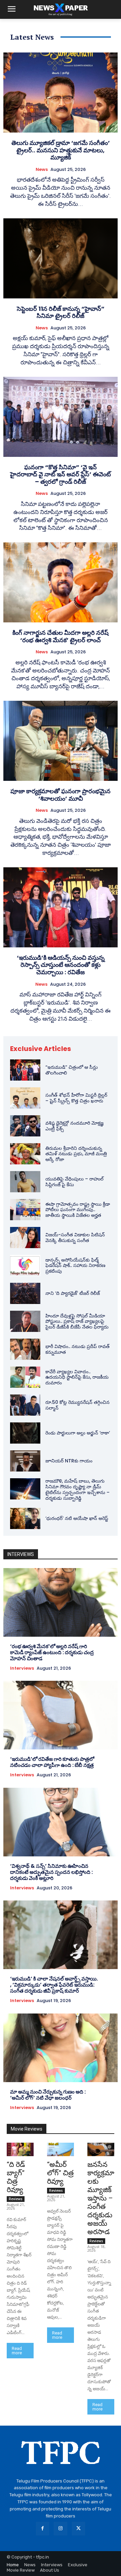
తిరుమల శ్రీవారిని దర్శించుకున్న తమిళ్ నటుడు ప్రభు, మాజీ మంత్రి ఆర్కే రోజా (76, 1154)
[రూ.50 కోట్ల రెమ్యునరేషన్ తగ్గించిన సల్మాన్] (25, 1405)
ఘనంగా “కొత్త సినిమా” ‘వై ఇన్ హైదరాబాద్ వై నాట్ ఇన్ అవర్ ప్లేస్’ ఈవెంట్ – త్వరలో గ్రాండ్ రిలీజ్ (61, 474)
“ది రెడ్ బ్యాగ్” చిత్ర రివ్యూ (16, 2177)
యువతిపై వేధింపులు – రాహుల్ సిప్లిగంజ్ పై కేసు (74, 1182)
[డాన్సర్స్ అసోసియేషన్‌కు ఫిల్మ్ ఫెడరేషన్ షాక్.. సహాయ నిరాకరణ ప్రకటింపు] (25, 1265)
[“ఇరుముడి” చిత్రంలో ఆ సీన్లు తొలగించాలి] (25, 1070)
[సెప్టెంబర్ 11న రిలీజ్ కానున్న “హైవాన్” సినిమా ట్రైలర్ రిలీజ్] (61, 258)
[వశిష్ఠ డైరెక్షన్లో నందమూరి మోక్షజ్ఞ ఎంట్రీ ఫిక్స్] (25, 1126)
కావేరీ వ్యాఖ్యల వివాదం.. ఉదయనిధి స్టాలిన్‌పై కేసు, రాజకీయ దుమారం (77, 1377)
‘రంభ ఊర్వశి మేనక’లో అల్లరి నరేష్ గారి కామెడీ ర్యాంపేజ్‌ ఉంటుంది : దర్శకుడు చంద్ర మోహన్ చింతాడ (52, 1652)
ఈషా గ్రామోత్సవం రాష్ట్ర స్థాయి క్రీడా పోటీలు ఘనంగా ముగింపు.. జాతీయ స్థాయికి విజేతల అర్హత (78, 1210)
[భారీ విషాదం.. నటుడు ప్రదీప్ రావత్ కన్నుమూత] (25, 1349)
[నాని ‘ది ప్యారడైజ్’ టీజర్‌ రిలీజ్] (25, 1293)
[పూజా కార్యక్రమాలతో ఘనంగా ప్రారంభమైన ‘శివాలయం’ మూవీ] (61, 741)
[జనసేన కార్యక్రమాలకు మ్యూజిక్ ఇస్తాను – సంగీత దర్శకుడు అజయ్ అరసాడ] (101, 2149)
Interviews (22, 1668)
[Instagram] (60, 2528)
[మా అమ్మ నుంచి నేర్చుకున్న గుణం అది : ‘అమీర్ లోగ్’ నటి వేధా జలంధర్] (61, 2048)
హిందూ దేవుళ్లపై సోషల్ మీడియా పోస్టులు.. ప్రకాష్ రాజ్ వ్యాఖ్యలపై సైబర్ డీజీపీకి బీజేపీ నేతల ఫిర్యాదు (77, 1321)
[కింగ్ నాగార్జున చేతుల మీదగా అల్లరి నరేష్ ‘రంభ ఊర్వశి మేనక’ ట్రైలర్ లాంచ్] (61, 582)
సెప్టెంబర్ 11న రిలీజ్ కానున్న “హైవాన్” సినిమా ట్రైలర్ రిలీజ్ (61, 312)
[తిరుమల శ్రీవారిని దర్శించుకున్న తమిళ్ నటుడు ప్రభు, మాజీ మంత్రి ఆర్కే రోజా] (25, 1154)
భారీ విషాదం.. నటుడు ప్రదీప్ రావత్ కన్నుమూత (77, 1349)
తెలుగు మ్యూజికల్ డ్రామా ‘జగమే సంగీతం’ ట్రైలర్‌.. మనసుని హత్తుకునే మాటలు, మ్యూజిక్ (61, 150)
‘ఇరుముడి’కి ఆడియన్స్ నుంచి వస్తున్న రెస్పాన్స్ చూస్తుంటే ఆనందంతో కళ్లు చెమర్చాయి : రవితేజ (61, 965)
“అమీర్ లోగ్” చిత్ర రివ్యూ (60, 2173)
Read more (17, 2351)
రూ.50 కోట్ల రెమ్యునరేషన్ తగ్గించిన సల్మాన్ (77, 1405)
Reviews (16, 2199)
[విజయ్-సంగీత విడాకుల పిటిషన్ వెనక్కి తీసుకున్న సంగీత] (25, 1238)
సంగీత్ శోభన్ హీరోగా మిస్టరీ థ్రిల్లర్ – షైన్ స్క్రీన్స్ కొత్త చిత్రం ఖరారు (76, 1098)
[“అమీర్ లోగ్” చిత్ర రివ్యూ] (61, 2149)
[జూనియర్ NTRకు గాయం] (25, 1461)
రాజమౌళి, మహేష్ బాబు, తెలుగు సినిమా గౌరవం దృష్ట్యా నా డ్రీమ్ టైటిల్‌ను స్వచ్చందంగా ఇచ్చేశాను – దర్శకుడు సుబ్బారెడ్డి (77, 1489)
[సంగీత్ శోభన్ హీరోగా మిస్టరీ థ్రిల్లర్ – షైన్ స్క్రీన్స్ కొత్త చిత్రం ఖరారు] (25, 1098)
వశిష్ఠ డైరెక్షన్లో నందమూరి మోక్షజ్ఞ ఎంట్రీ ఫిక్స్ (74, 1126)
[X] (78, 2528)
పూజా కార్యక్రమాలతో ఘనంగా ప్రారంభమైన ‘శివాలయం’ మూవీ (61, 795)
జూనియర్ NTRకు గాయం (69, 1461)
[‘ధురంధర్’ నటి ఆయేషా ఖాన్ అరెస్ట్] (25, 1518)
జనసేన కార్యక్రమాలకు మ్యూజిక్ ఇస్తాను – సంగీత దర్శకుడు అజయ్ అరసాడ (101, 2198)
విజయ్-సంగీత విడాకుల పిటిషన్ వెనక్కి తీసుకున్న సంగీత (75, 1238)
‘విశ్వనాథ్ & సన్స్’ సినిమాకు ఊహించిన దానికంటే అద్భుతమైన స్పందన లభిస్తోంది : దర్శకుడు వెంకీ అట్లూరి (51, 1872)
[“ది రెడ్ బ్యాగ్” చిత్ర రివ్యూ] (20, 2149)
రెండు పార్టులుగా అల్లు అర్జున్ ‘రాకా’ (78, 1433)
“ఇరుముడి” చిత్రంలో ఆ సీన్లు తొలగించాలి (72, 1070)
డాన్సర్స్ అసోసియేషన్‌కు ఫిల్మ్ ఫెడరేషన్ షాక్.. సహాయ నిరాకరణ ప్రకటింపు (75, 1266)
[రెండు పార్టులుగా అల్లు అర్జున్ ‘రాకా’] (25, 1433)
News (42, 170)
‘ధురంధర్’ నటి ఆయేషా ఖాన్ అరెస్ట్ (77, 1518)
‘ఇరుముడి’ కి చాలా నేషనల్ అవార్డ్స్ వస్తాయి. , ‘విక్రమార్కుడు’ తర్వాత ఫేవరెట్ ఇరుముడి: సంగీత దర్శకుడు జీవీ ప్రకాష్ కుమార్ (54, 1985)
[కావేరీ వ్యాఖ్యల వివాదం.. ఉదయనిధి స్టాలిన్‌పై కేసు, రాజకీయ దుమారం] (25, 1377)
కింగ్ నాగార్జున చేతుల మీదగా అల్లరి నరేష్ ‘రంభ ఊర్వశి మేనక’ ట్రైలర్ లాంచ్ (61, 636)
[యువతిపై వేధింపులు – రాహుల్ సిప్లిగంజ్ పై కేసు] (25, 1182)
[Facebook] (43, 2528)
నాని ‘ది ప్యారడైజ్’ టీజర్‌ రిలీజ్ (73, 1293)
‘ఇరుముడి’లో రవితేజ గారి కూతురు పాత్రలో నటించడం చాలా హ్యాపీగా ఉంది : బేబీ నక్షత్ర (52, 1762)
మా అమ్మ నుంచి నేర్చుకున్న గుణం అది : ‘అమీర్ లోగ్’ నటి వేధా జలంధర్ (48, 2095)
